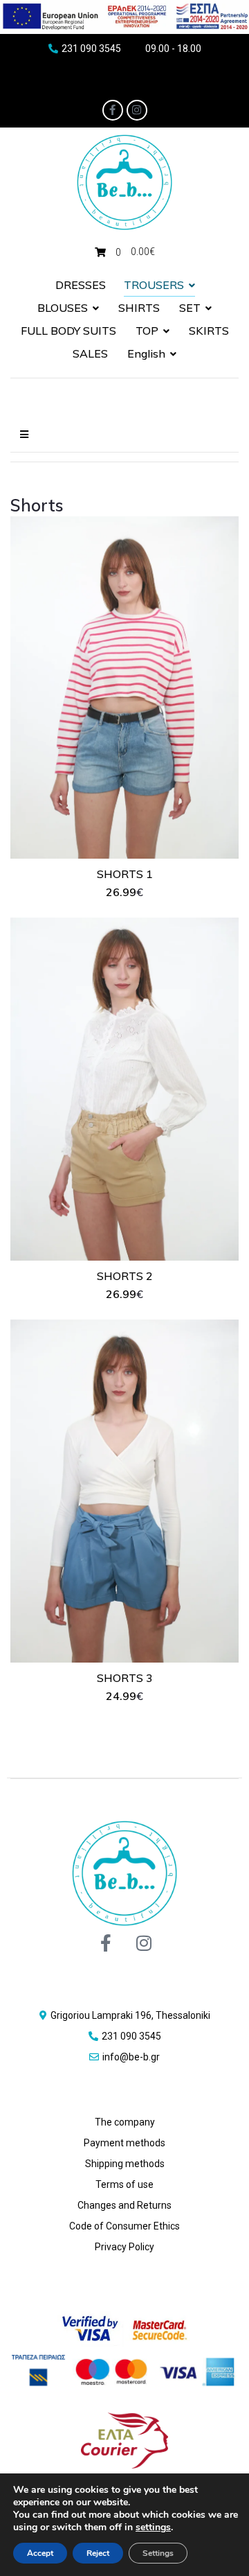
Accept (40, 2553)
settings (153, 2527)
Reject (98, 2553)
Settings (158, 2553)
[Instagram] (137, 110)
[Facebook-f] (113, 110)
